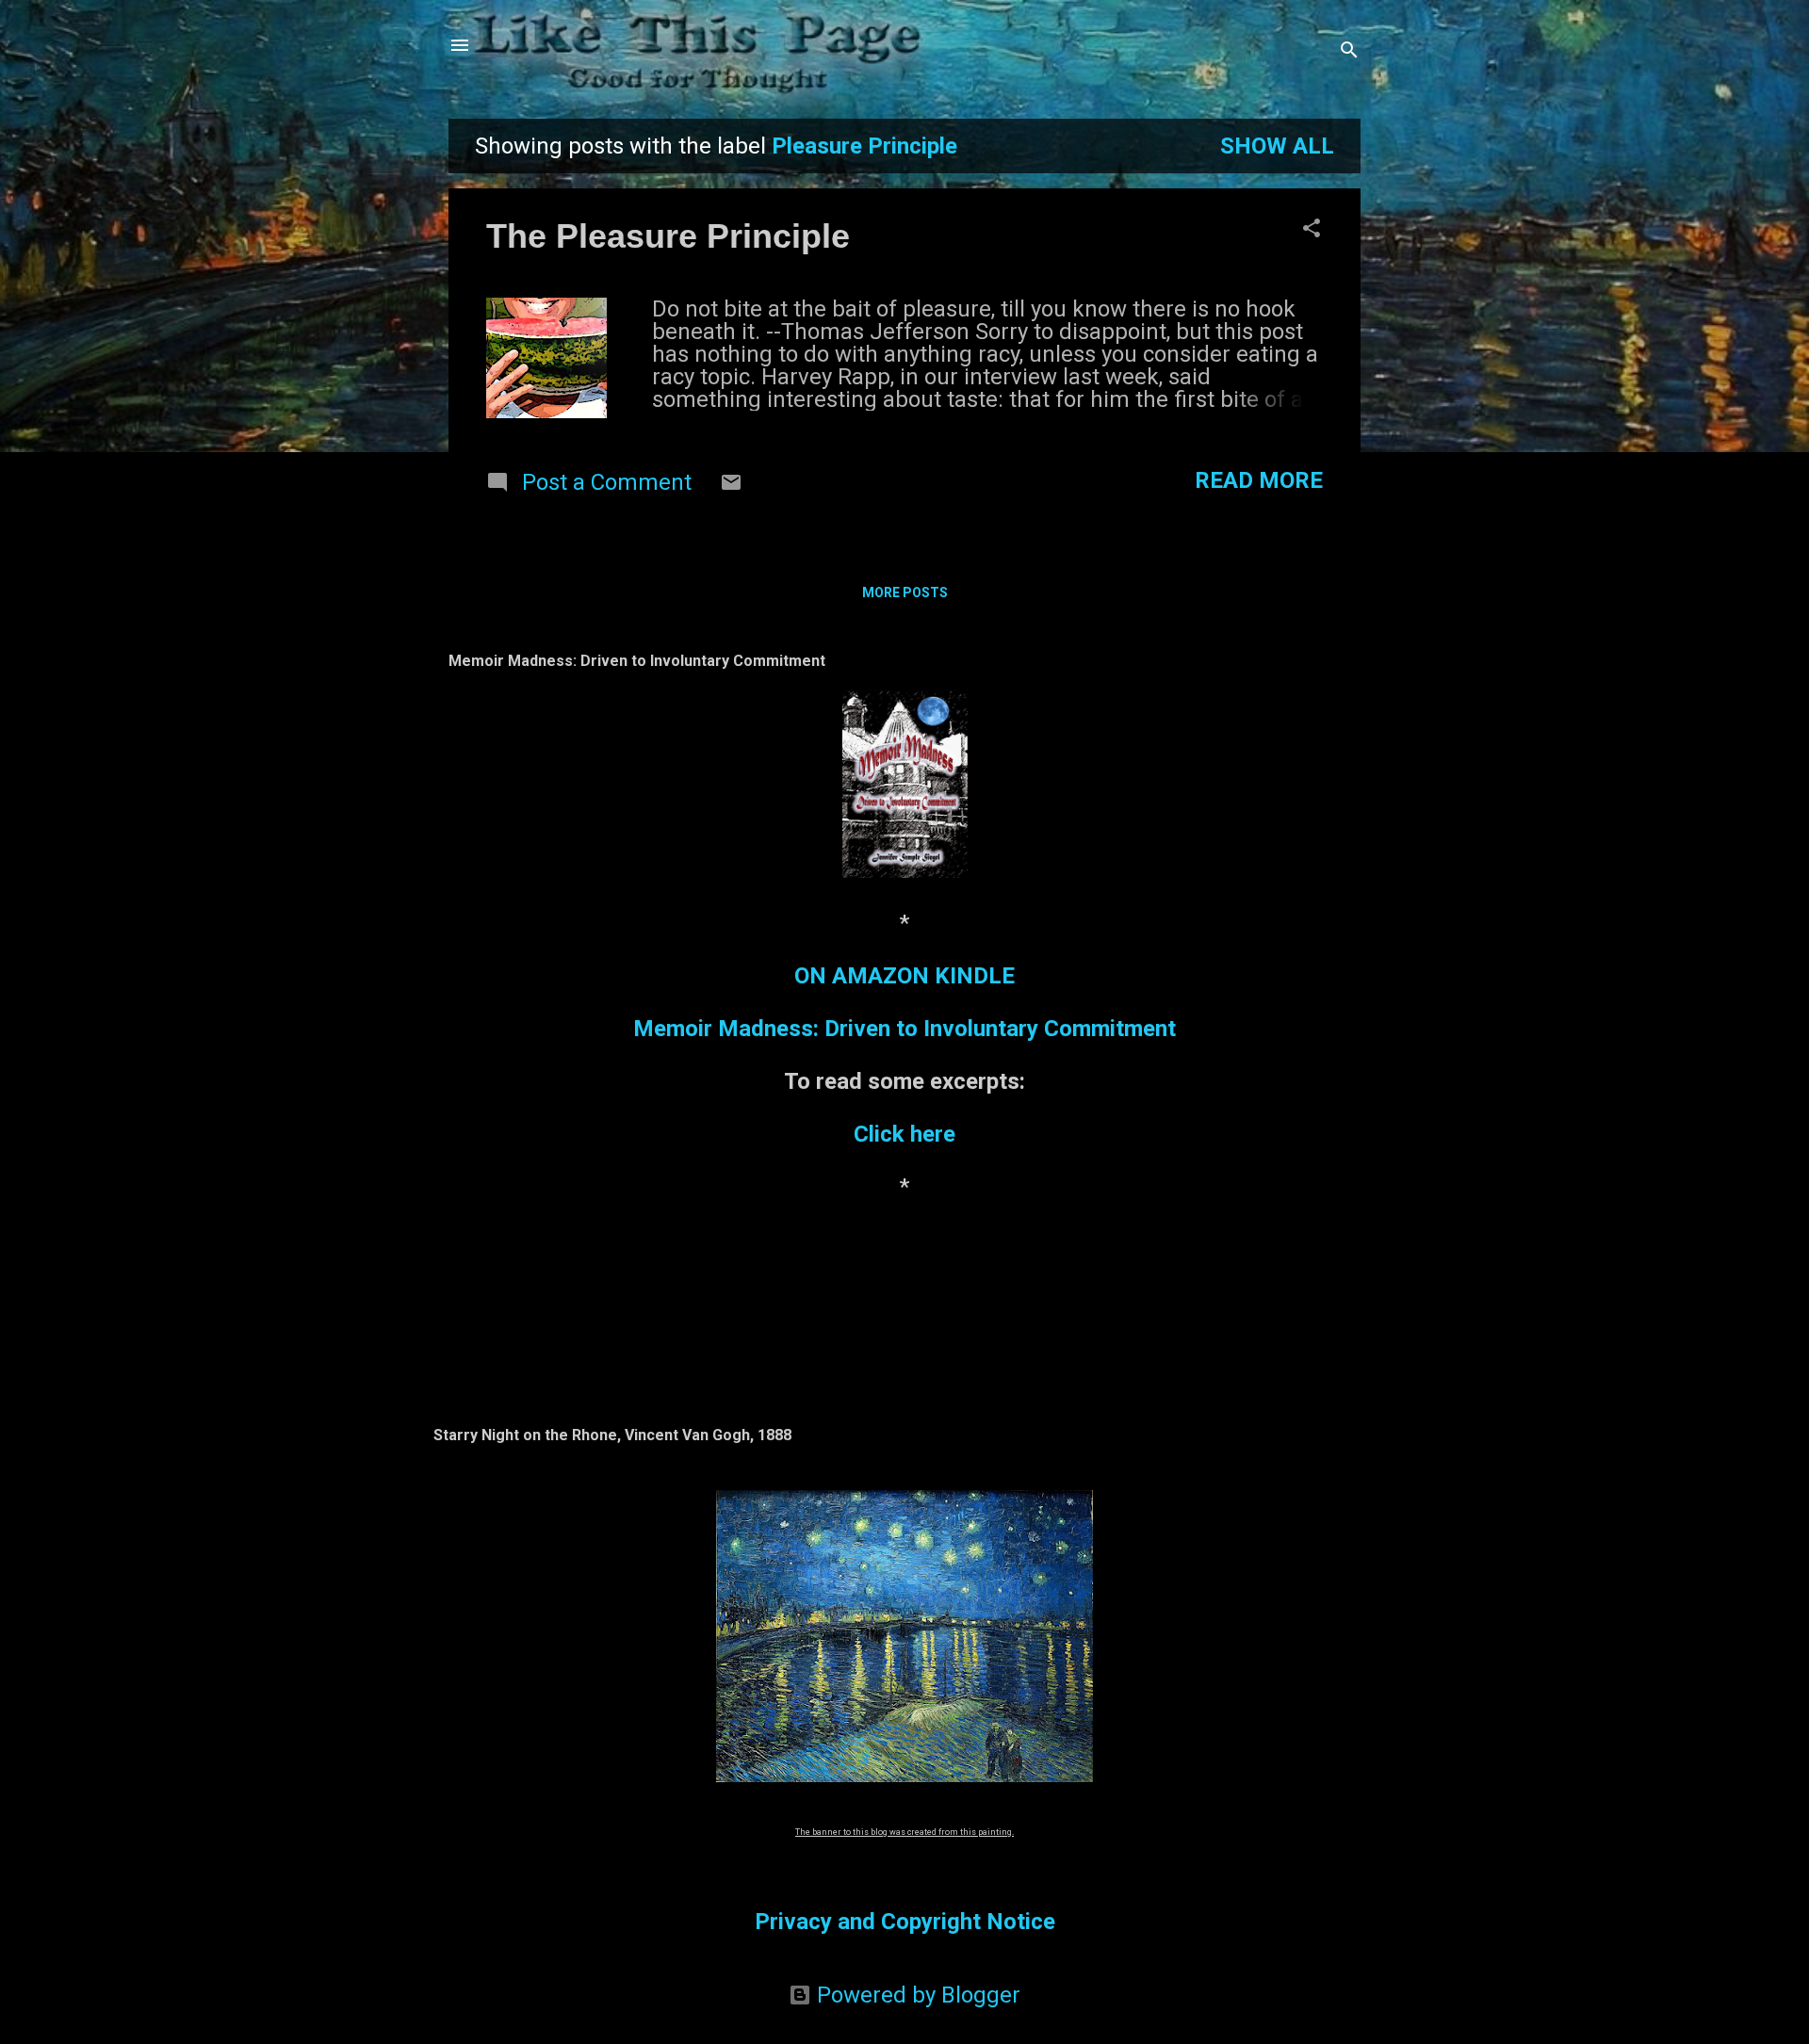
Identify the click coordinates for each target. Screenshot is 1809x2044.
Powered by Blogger (916, 1995)
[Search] (1349, 51)
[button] (1312, 230)
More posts (905, 592)
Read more (1259, 480)
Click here (904, 1134)
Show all (1277, 146)
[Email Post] (731, 486)
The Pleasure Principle (668, 236)
